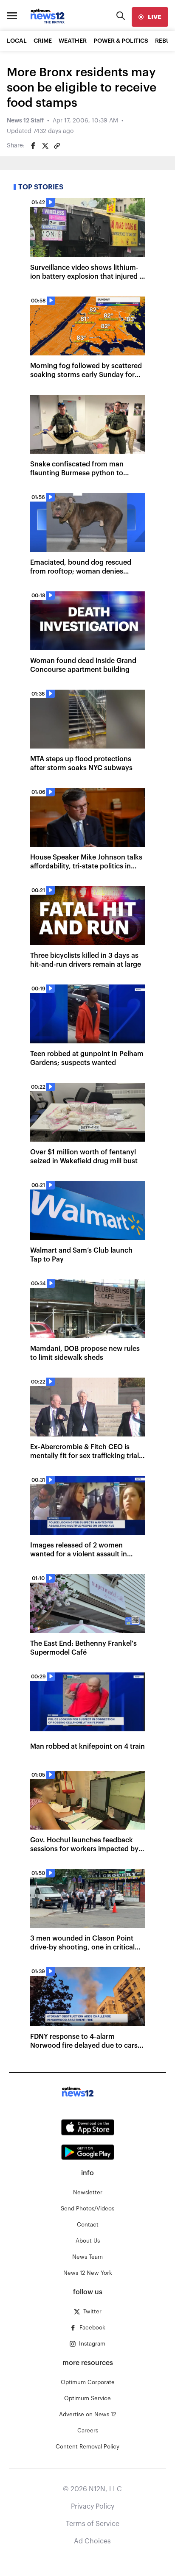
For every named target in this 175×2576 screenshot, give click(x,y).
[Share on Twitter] (45, 146)
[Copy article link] (57, 146)
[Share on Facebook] (33, 146)
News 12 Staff (25, 121)
